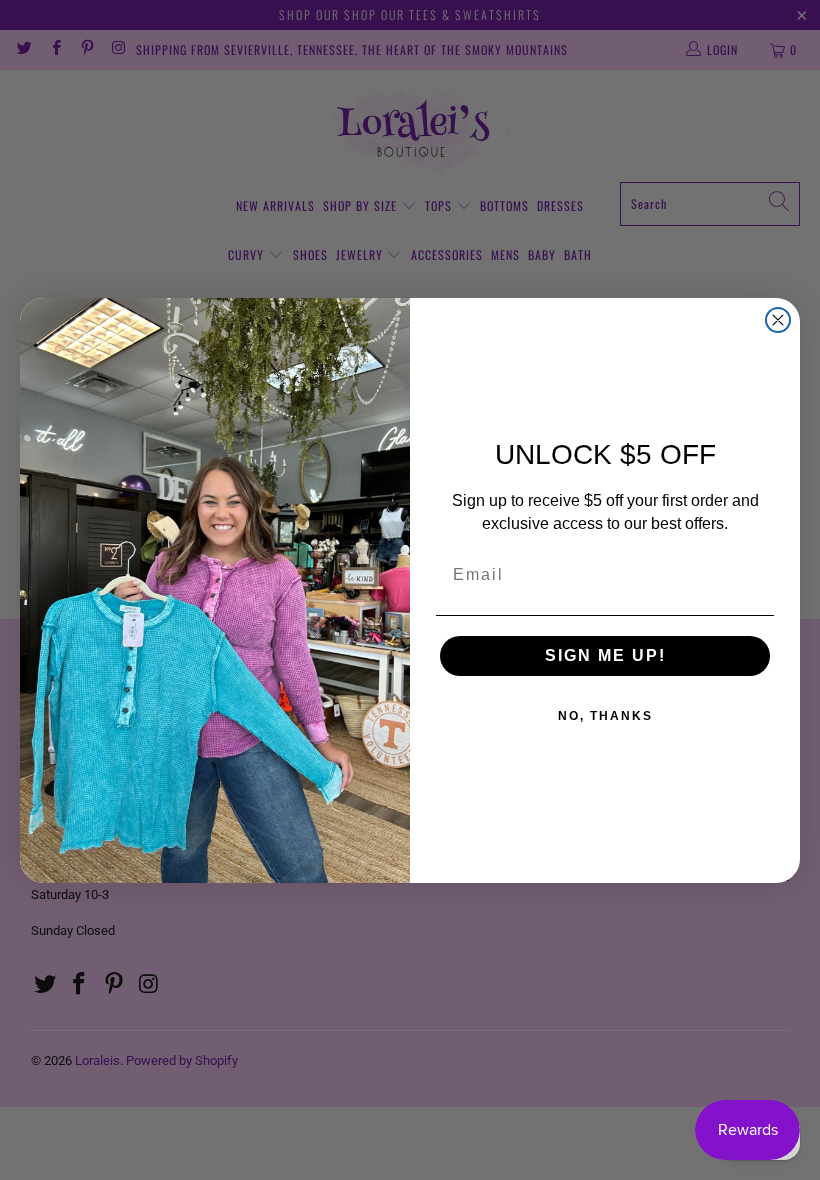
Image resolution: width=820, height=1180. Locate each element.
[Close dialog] (778, 320)
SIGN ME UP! (605, 655)
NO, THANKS (605, 716)
